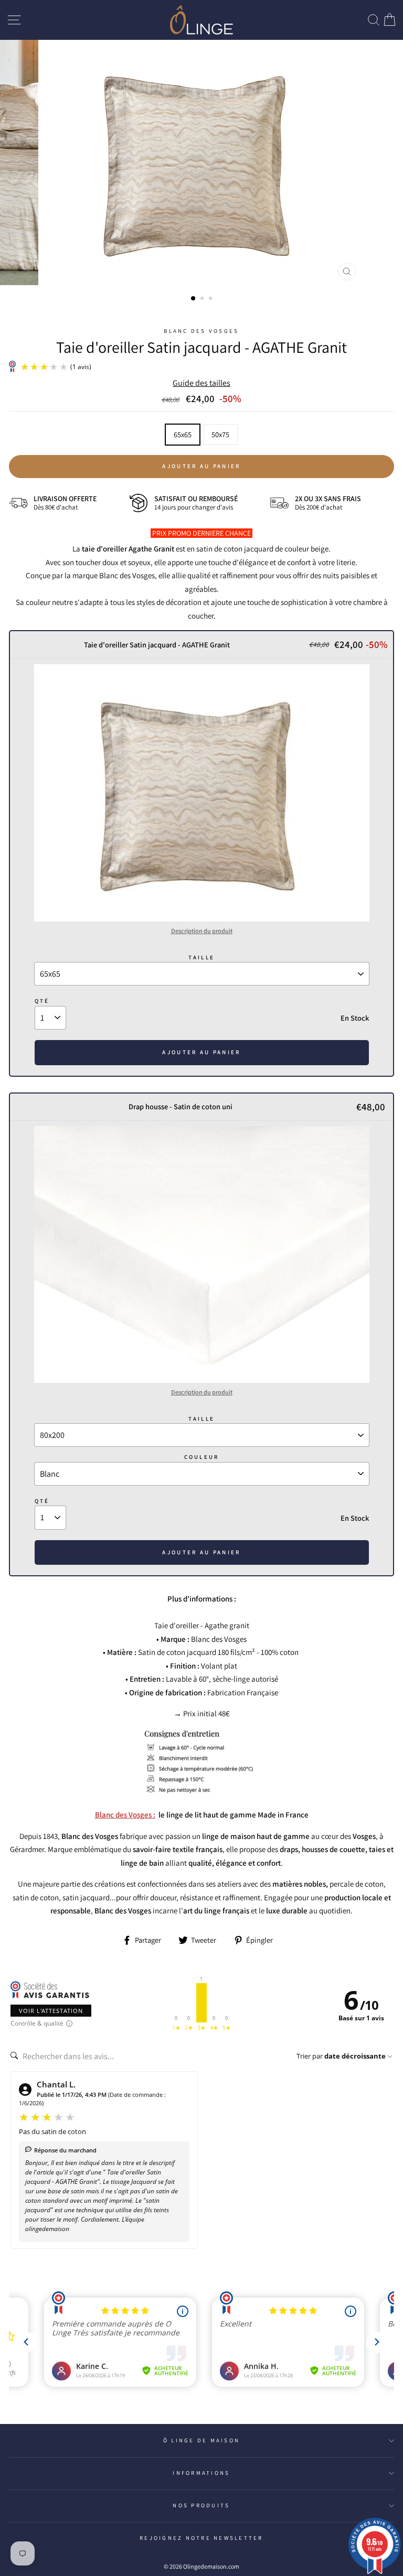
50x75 (220, 434)
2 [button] (203, 299)
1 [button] (194, 299)
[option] (202, 163)
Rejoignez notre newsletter (201, 2538)
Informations (201, 2473)
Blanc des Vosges (201, 331)
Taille (202, 957)
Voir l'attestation (51, 2011)
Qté (42, 1001)
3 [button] (211, 299)
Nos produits (201, 2505)
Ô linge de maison (201, 2440)
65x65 (183, 434)
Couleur (202, 1457)
